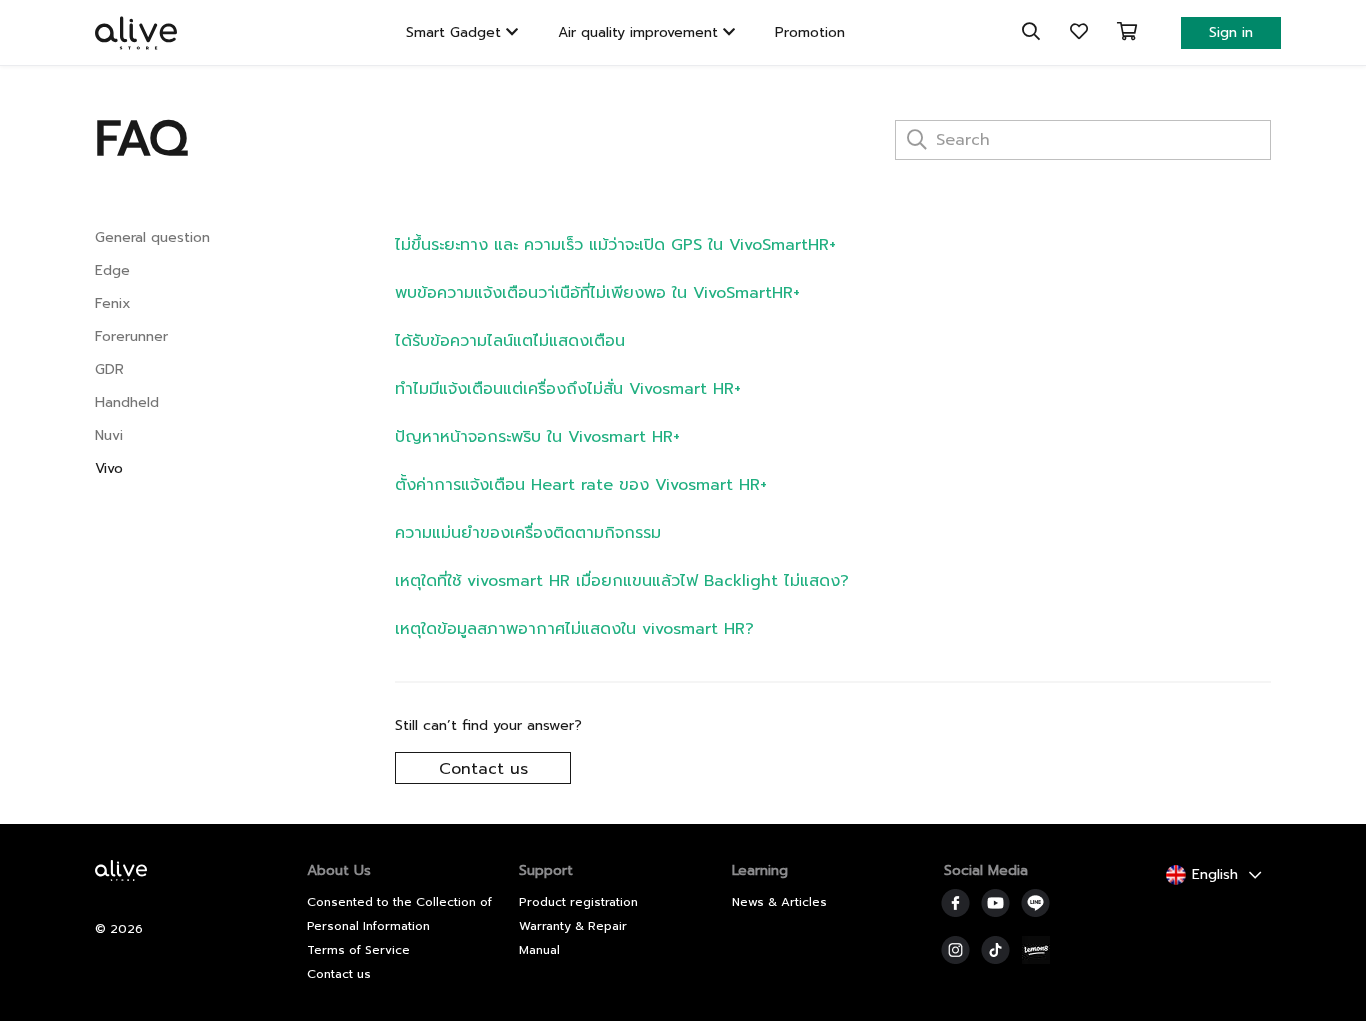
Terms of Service (358, 950)
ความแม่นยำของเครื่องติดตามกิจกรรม (528, 533)
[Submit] (915, 141)
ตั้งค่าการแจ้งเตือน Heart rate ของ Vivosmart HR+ (581, 485)
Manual (539, 950)
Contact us (483, 769)
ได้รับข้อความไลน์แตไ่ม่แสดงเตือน (510, 341)
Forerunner (131, 336)
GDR (109, 369)
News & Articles (779, 902)
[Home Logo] (126, 884)
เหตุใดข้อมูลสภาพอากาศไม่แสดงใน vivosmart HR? (574, 629)
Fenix (113, 303)
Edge (112, 270)
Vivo (109, 468)
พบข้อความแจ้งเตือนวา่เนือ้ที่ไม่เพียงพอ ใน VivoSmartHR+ (597, 293)
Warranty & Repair (573, 926)
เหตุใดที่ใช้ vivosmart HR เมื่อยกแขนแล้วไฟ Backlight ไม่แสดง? (622, 581)
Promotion (810, 32)
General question (152, 237)
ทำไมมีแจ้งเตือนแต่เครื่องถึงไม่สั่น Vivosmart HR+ (568, 389)
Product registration (578, 902)
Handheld (127, 402)
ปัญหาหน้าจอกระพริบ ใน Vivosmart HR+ (537, 437)
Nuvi (109, 435)
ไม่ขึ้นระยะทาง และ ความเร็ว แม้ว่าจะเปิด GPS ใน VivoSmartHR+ (615, 245)
